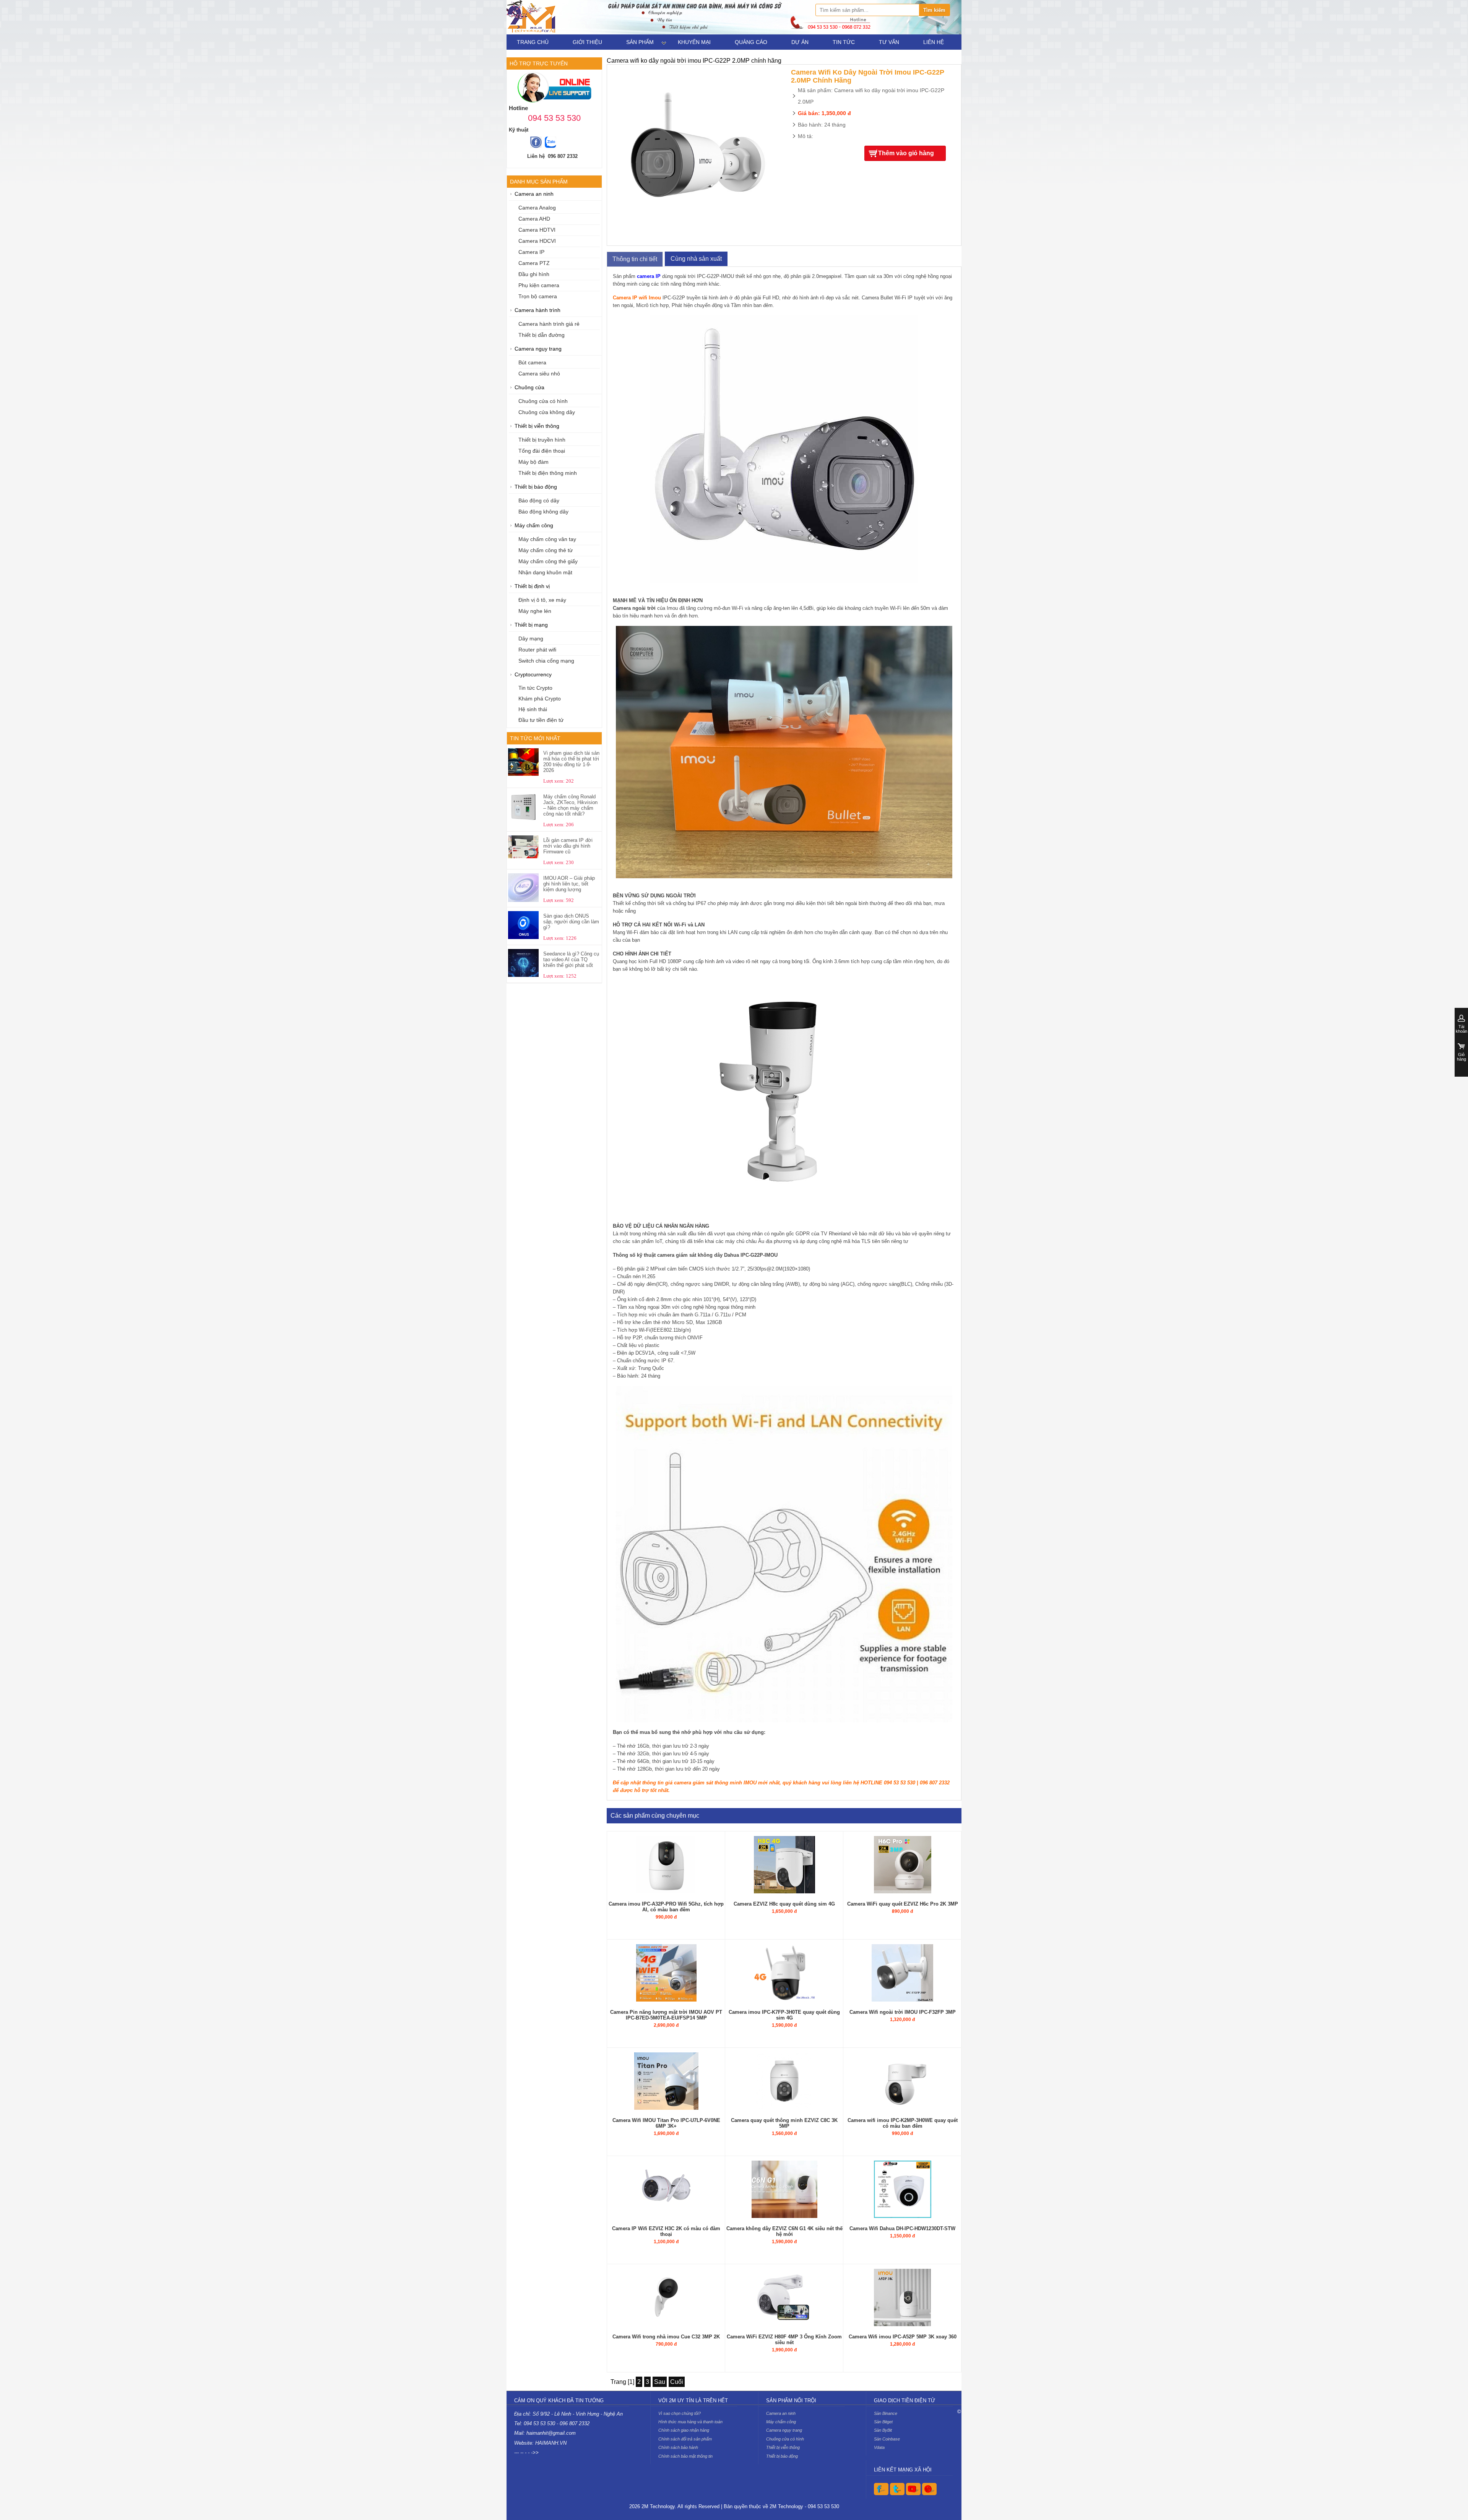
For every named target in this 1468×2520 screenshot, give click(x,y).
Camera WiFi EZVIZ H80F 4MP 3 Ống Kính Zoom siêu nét (784, 2340)
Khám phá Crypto (540, 699)
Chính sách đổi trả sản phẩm (685, 2439)
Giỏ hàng (1462, 1057)
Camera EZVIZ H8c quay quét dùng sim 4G (784, 1904)
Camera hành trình (538, 310)
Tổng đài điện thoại (542, 451)
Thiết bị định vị (532, 586)
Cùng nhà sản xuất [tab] (696, 259)
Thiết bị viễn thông (537, 426)
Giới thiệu (587, 42)
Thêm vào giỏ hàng (906, 153)
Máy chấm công (534, 526)
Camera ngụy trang (538, 349)
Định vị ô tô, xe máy (542, 600)
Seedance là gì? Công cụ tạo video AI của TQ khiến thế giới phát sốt (571, 959)
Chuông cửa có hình (543, 401)
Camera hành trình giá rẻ (549, 324)
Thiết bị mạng (531, 625)
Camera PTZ (534, 263)
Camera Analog (537, 208)
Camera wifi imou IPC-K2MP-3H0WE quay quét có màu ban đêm (903, 2123)
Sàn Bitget (883, 2422)
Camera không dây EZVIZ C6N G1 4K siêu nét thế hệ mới (784, 2231)
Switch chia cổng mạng (546, 661)
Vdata (879, 2447)
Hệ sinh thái (533, 709)
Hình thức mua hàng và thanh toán (690, 2422)
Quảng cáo (751, 42)
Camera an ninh (534, 194)
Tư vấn (889, 42)
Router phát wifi (537, 650)
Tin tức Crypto (535, 688)
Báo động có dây (539, 501)
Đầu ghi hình (534, 274)
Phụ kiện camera (539, 285)
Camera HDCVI (537, 241)
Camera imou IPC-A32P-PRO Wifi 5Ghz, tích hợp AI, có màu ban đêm (666, 1907)
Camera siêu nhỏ (539, 374)
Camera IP (531, 252)
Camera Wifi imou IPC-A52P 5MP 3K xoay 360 (903, 2337)
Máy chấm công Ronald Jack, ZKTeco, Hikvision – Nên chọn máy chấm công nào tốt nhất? (570, 805)
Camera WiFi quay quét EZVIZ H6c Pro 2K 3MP (903, 1904)
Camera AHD (534, 219)
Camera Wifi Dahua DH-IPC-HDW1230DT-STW (902, 2228)
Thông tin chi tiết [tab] (635, 259)
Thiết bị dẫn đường (542, 335)
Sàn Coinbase (887, 2439)
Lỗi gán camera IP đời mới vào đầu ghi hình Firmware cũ (568, 846)
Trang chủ (533, 42)
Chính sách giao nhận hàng (684, 2430)
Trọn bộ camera (538, 297)
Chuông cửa (529, 388)
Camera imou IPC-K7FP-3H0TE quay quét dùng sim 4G (784, 2015)
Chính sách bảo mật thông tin (685, 2456)
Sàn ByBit (883, 2430)
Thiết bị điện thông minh (548, 473)
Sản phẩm (640, 42)
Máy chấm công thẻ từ (546, 550)
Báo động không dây (543, 512)
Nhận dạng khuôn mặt (545, 573)
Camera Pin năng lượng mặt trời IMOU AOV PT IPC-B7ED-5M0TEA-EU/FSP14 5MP (666, 2015)
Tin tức (844, 42)
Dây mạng (531, 639)
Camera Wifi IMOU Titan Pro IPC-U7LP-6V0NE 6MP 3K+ (666, 2123)
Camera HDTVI (537, 230)
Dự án (800, 42)
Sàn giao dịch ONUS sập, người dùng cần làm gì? (571, 922)
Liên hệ (934, 42)
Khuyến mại (694, 42)
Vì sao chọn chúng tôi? (680, 2413)
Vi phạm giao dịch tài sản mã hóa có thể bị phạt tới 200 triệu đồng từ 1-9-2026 (571, 762)
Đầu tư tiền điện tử (541, 720)
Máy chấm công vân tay (547, 539)
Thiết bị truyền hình (542, 440)
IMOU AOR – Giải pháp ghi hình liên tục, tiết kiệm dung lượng (569, 884)
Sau (660, 2382)
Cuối (677, 2382)
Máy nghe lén (535, 611)
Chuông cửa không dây (547, 412)
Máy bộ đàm (533, 462)
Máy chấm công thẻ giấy (548, 561)
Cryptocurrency (533, 675)
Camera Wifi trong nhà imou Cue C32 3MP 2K (666, 2337)
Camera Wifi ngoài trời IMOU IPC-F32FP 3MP (903, 2012)
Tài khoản (1462, 1029)
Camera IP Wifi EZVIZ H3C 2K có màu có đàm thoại (666, 2231)
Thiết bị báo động (536, 487)
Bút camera (532, 363)
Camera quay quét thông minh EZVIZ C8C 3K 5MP (784, 2123)
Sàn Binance (886, 2413)
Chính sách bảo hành (678, 2447)
